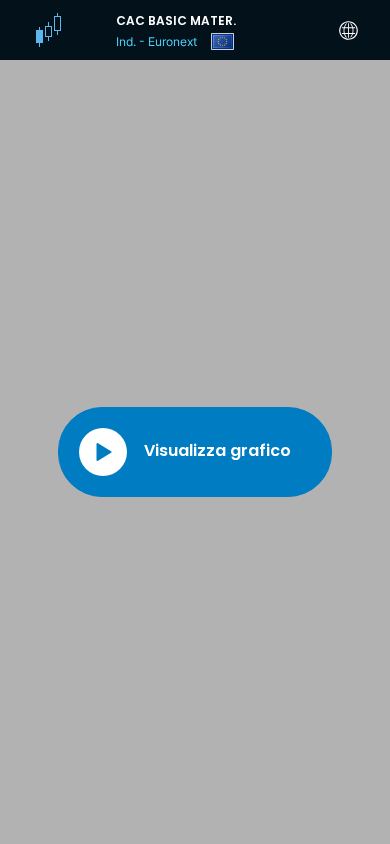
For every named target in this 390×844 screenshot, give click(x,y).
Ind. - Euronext (156, 41)
